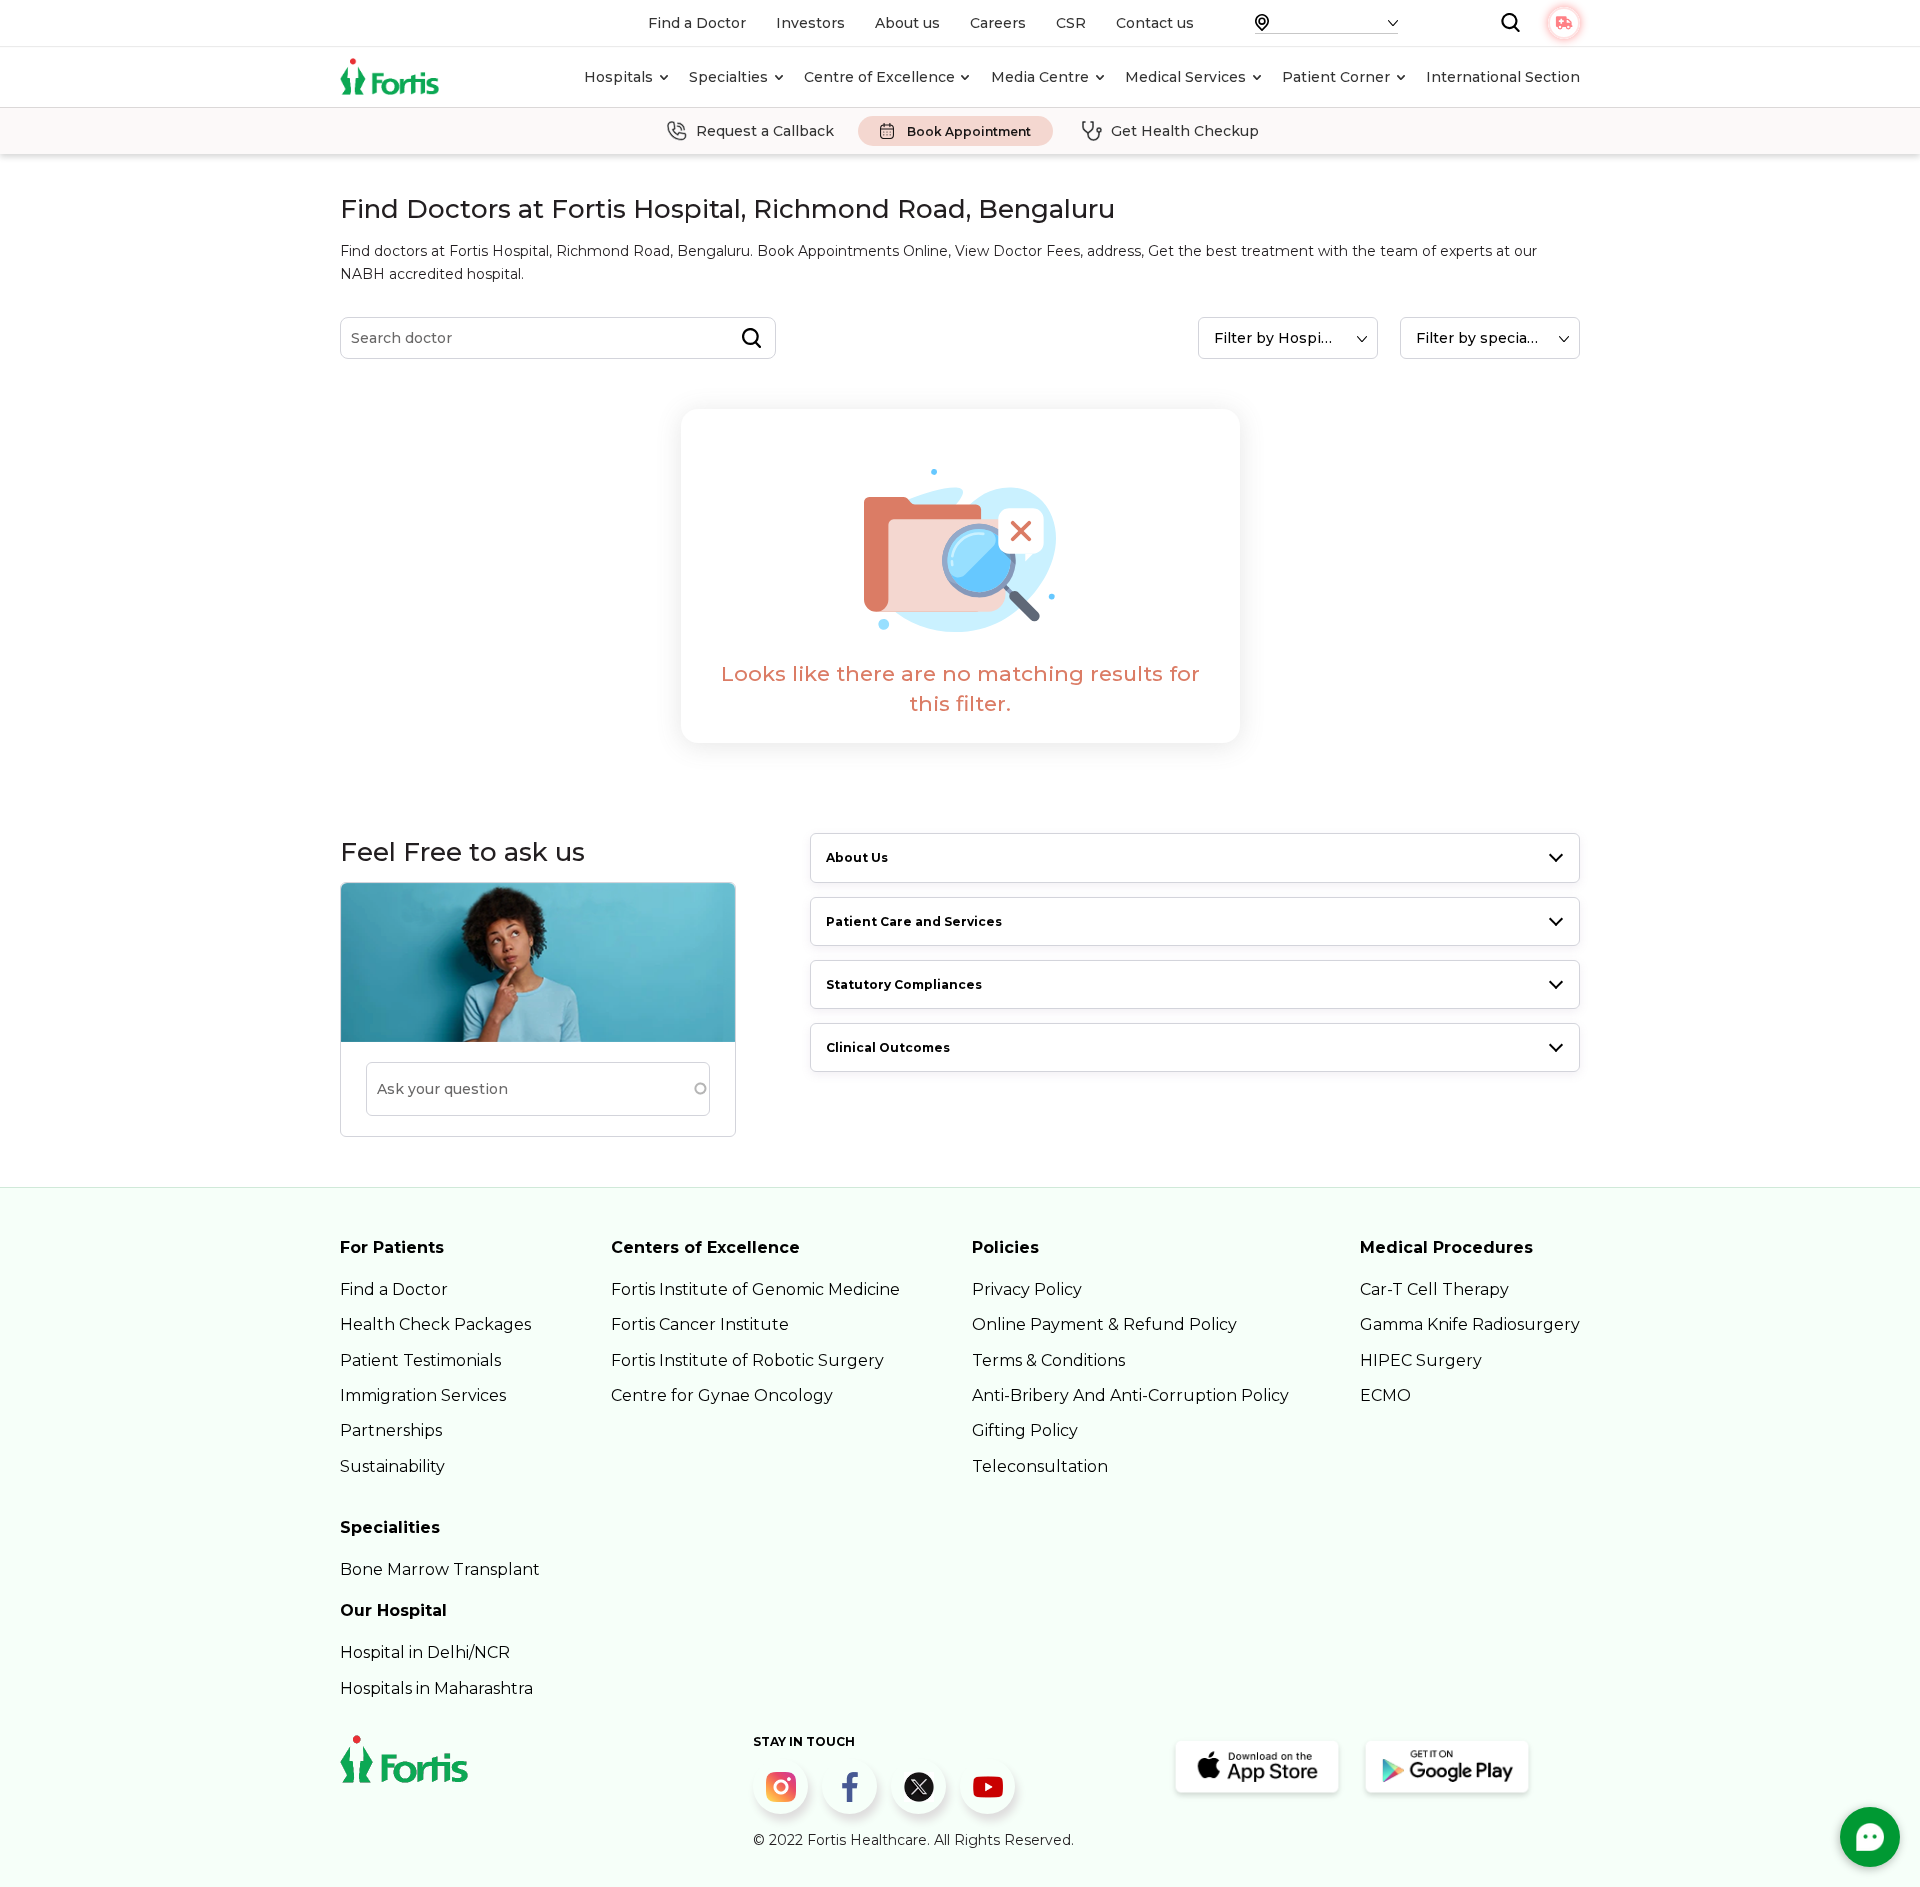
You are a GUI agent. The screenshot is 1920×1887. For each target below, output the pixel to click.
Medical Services (1185, 77)
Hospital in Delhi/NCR (425, 1652)
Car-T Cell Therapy (1434, 1289)
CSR (1071, 23)
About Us (857, 857)
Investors (810, 23)
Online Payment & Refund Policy (1104, 1324)
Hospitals (618, 77)
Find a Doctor (697, 23)
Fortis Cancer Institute (700, 1324)
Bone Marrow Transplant (440, 1569)
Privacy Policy (1027, 1289)
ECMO (1385, 1395)
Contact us (1155, 23)
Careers (998, 23)
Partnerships (391, 1430)
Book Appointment (969, 131)
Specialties (728, 77)
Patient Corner (1336, 77)
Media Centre (1040, 77)
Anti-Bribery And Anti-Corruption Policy (1130, 1395)
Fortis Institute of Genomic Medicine (755, 1289)
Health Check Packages (435, 1324)
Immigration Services (423, 1395)
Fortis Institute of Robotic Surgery (747, 1360)
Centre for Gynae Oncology (722, 1395)
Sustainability (392, 1466)
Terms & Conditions (1048, 1360)
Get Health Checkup (1185, 131)
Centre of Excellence (879, 77)
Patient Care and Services (914, 921)
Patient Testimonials (420, 1360)
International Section (1503, 77)
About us (907, 23)
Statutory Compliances (904, 984)
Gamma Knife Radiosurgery (1470, 1324)
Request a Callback (765, 131)
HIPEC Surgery (1421, 1360)
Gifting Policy (1025, 1430)
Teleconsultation (1040, 1466)
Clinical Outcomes (888, 1047)
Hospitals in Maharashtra (436, 1688)
